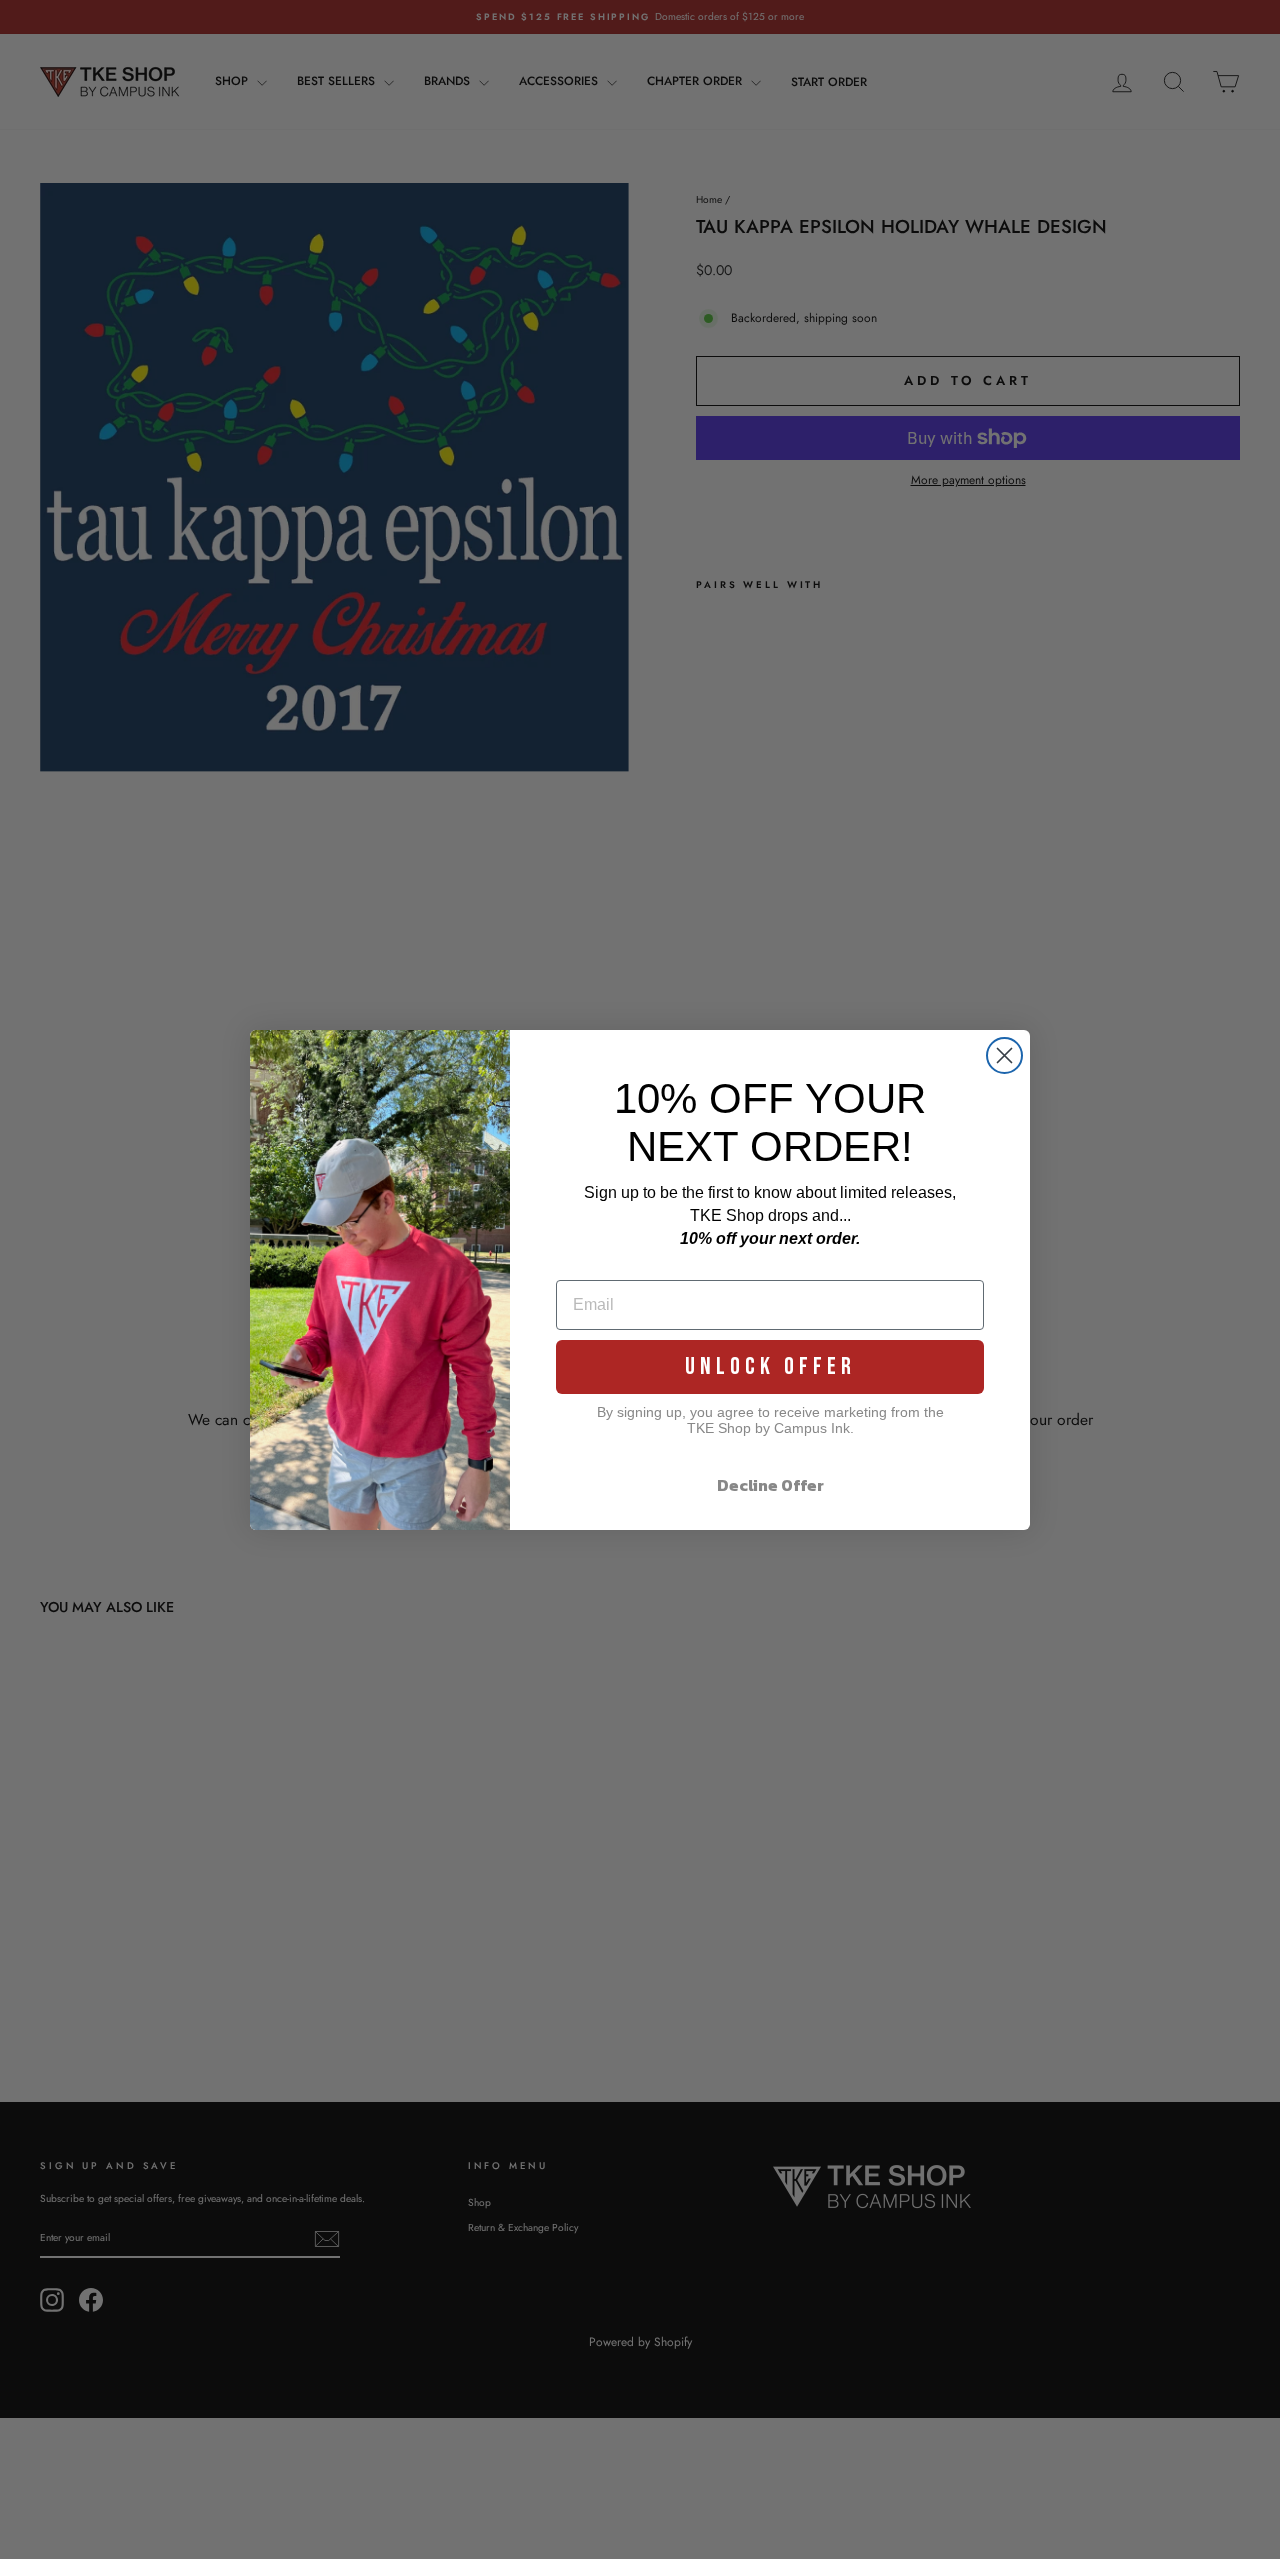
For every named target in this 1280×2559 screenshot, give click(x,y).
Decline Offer (770, 1485)
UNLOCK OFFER (770, 1366)
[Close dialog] (1004, 1055)
